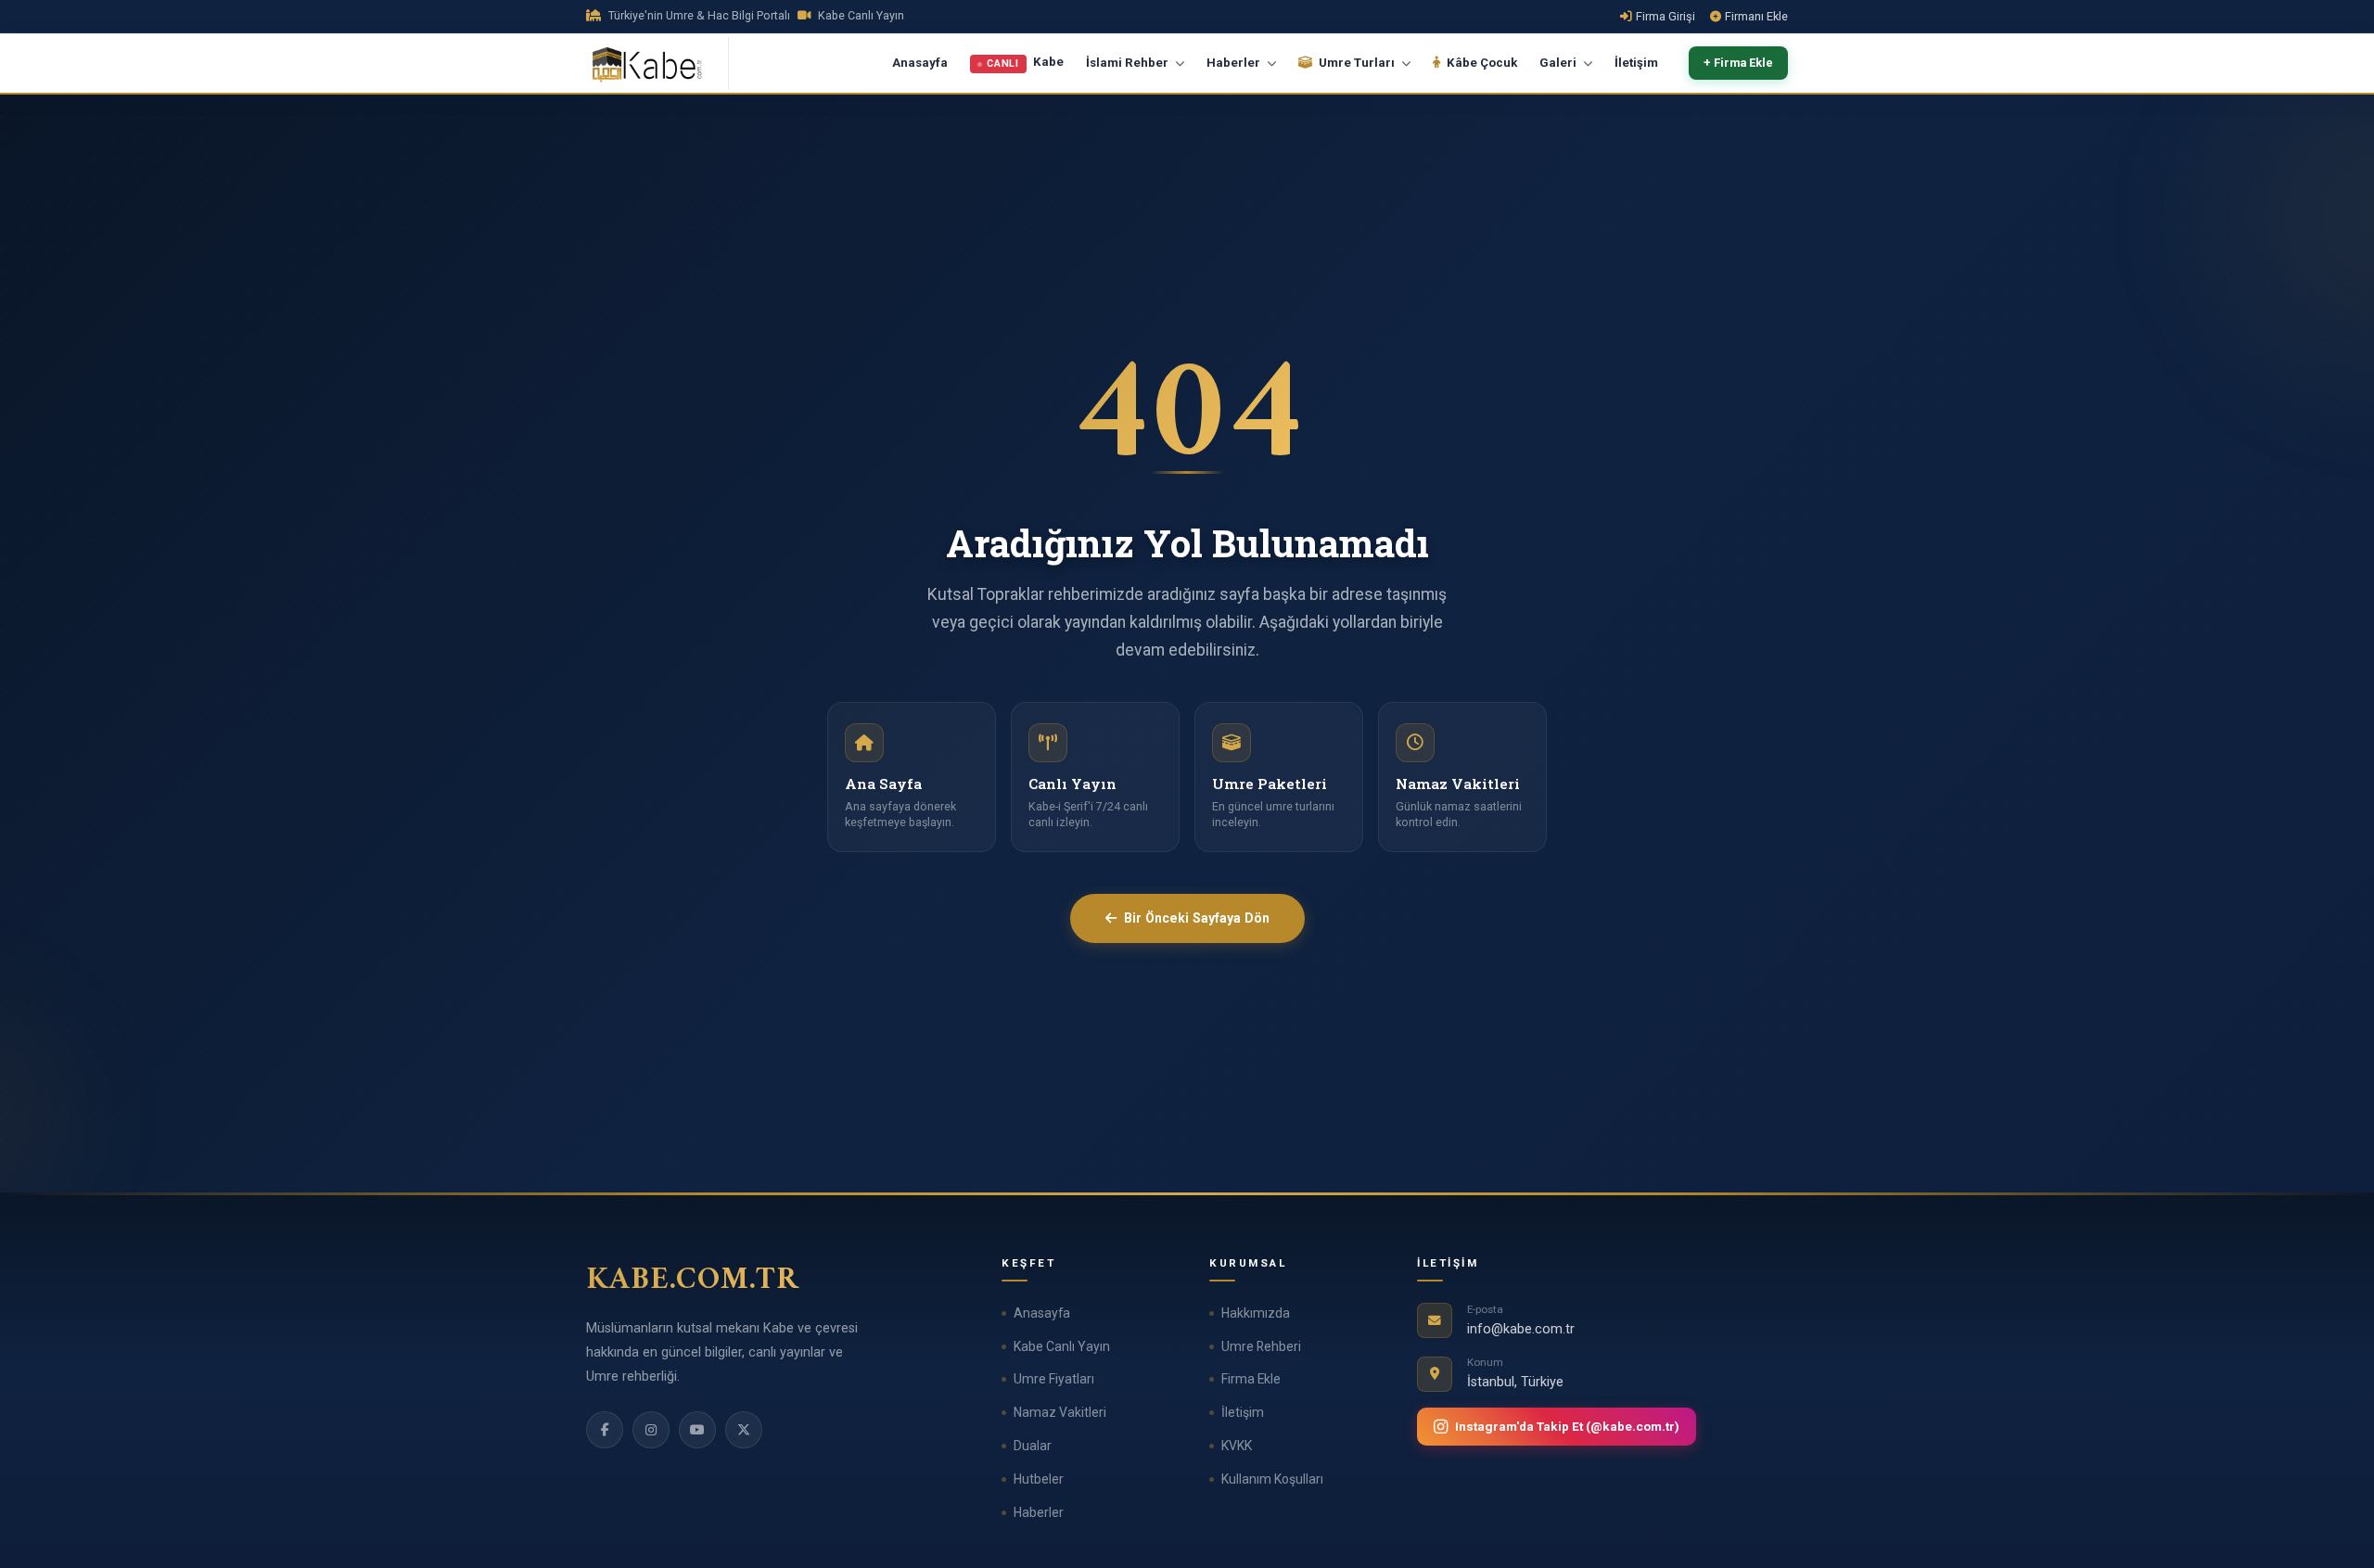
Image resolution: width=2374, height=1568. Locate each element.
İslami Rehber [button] (1129, 63)
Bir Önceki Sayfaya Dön (1197, 918)
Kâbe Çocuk (1481, 63)
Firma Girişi (1666, 16)
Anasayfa (920, 63)
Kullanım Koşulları (1272, 1479)
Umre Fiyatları (1054, 1379)
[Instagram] (651, 1430)
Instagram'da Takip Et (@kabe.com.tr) (1567, 1426)
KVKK (1237, 1446)
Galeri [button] (1559, 63)
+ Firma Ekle (1738, 64)
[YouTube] (697, 1430)
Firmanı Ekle (1756, 16)
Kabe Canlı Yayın (1062, 1346)
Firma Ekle (1251, 1379)
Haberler (1039, 1512)
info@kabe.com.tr (1521, 1329)
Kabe (1025, 63)
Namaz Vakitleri (1060, 1412)
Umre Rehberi (1261, 1346)
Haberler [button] (1235, 63)
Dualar (1033, 1446)
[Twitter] (744, 1430)
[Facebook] (605, 1430)
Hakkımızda (1256, 1313)
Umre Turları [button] (1357, 63)
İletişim (1636, 63)
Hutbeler (1039, 1479)
